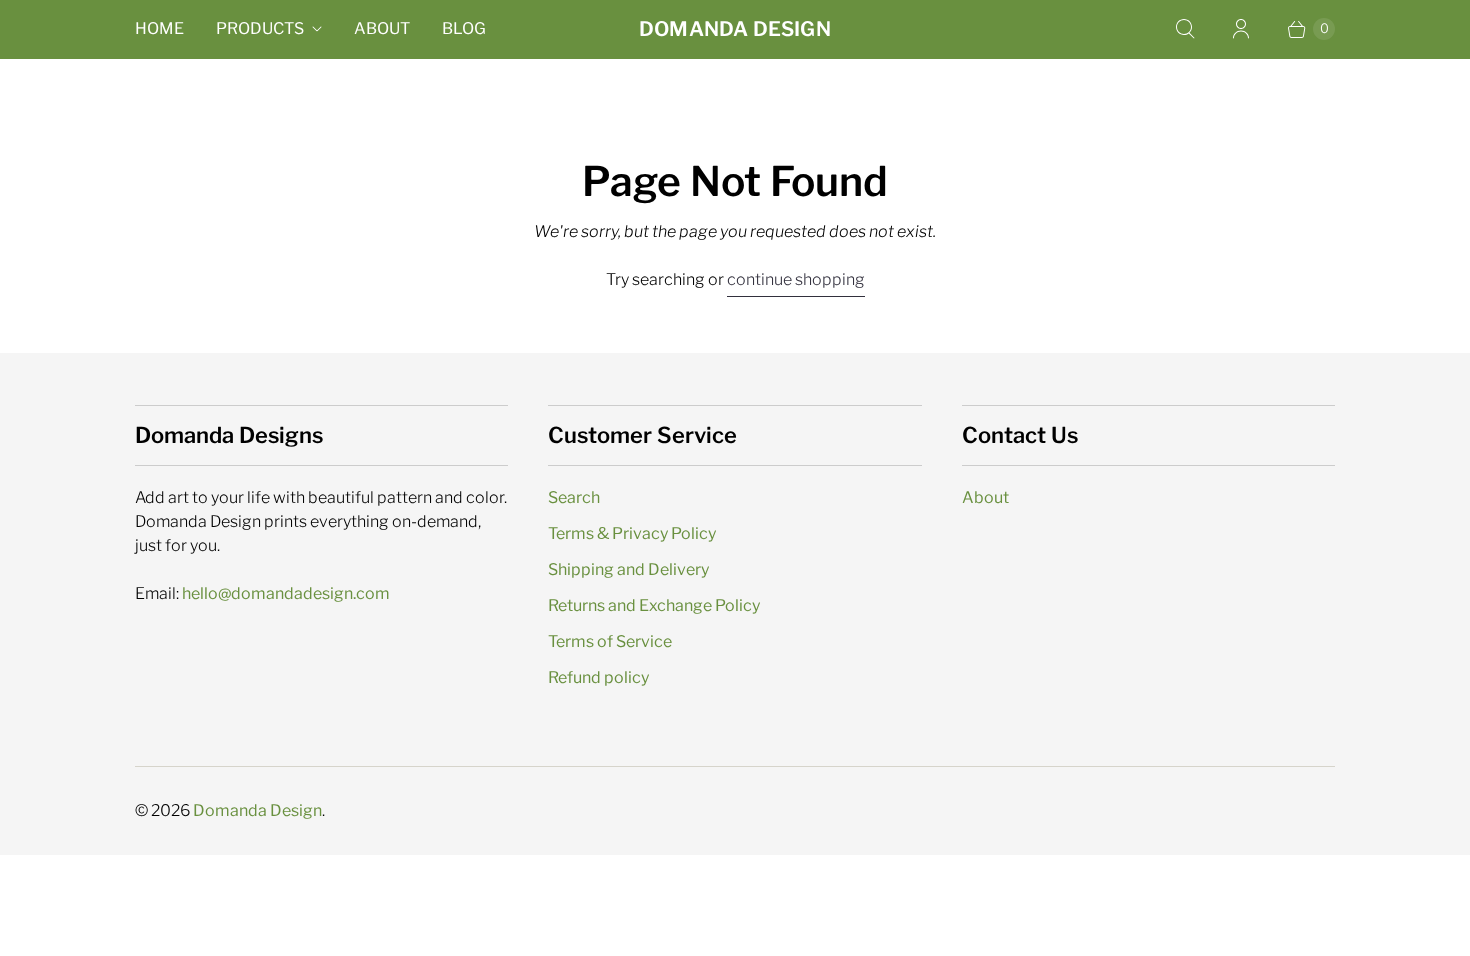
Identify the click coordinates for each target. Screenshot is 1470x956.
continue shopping (796, 279)
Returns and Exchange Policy (654, 605)
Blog (464, 28)
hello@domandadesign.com (286, 593)
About (382, 28)
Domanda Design (257, 810)
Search (574, 497)
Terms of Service (610, 641)
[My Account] (1241, 29)
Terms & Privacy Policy (632, 533)
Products (260, 28)
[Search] (1185, 29)
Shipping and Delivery (628, 569)
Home (159, 28)
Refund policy (598, 677)
